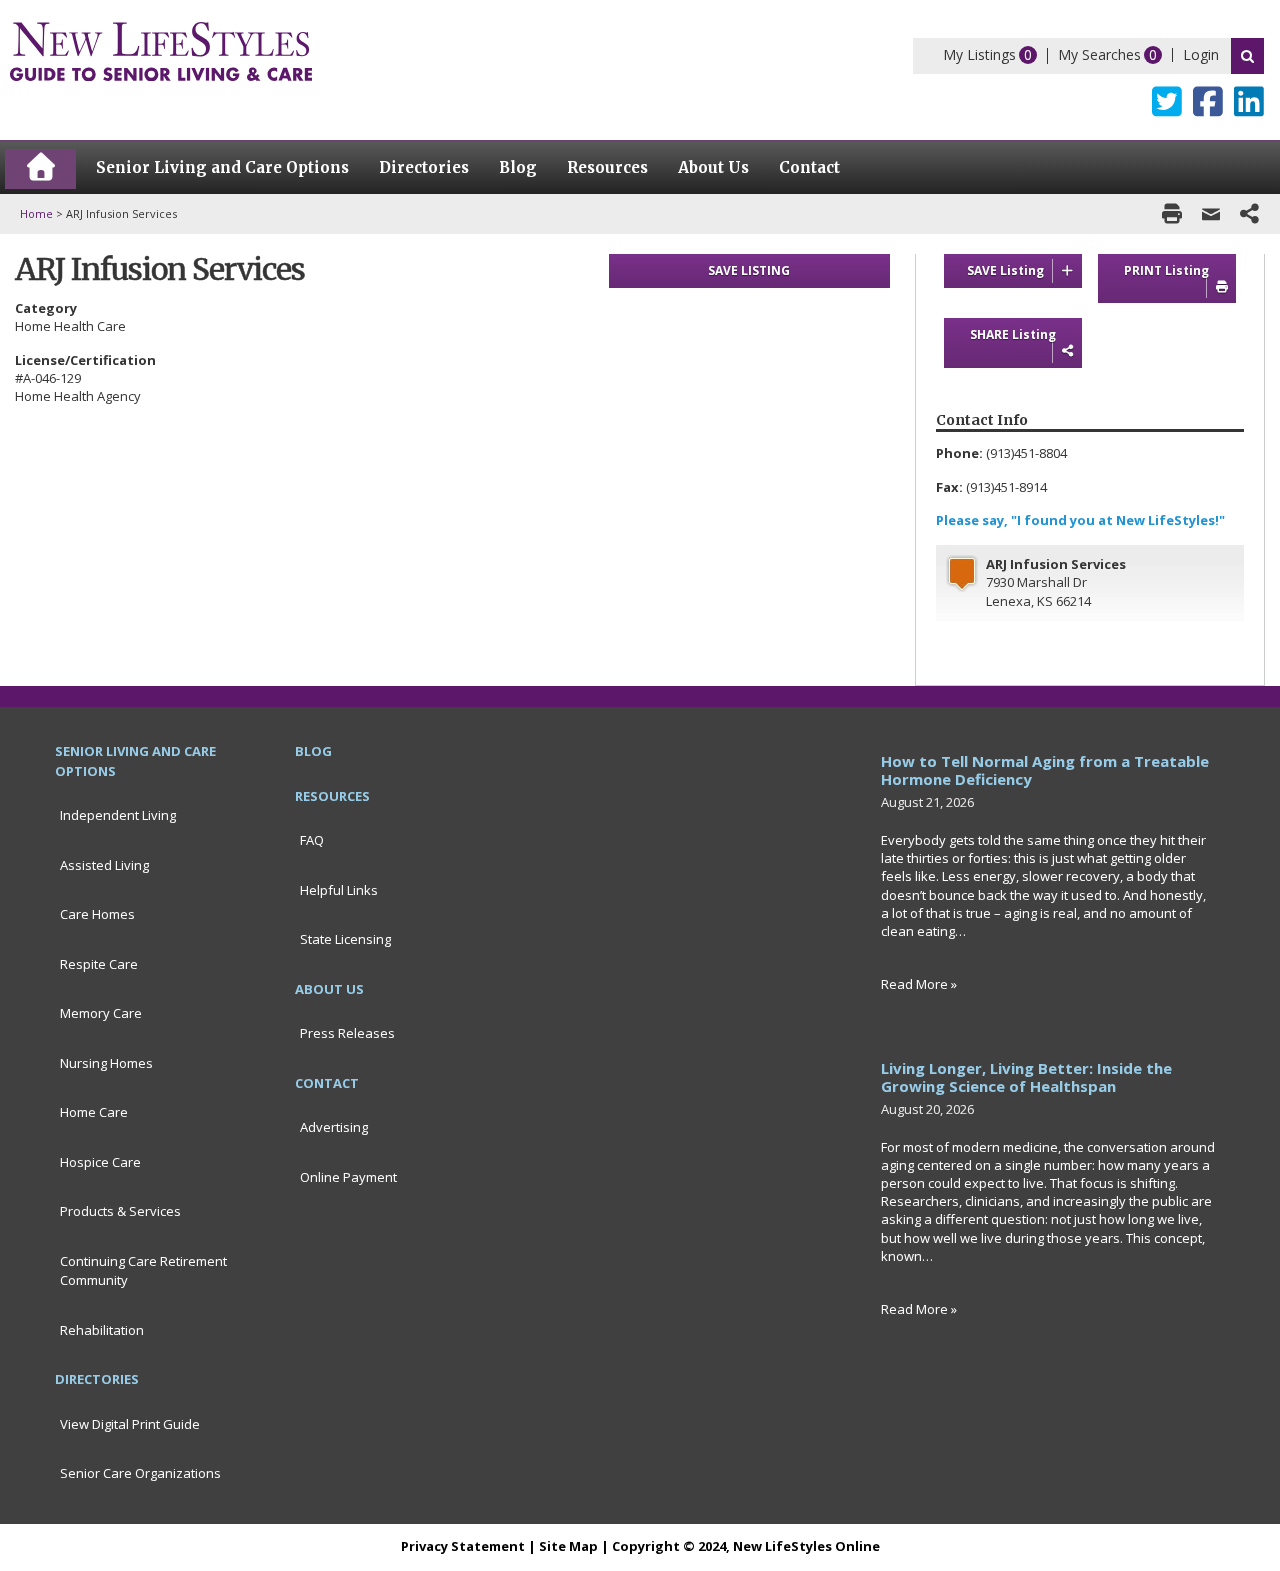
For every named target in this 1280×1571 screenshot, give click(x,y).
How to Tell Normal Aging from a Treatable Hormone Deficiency (1045, 770)
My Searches (1099, 54)
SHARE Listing (1013, 334)
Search (1247, 56)
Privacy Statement (463, 1546)
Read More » (919, 984)
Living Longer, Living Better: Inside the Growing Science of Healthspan (1026, 1077)
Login (1201, 54)
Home (36, 213)
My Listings (979, 54)
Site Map (568, 1546)
